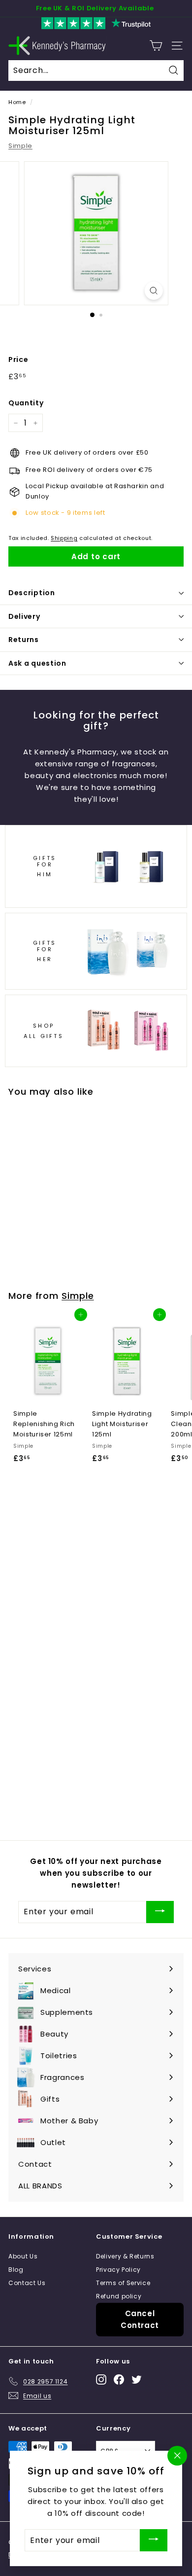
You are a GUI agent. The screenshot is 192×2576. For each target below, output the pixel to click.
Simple (20, 146)
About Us (23, 2256)
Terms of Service (123, 2283)
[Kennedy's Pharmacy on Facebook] (119, 2379)
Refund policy (119, 2296)
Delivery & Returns (125, 2256)
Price (18, 359)
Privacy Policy (118, 2270)
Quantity (26, 403)
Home (17, 102)
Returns (24, 640)
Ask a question (37, 663)
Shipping (64, 538)
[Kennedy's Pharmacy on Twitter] (137, 2379)
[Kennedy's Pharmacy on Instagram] (101, 2379)
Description (32, 593)
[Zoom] (153, 291)
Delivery (24, 616)
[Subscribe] (160, 1912)
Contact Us (27, 2283)
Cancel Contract (140, 2319)
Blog (16, 2270)
